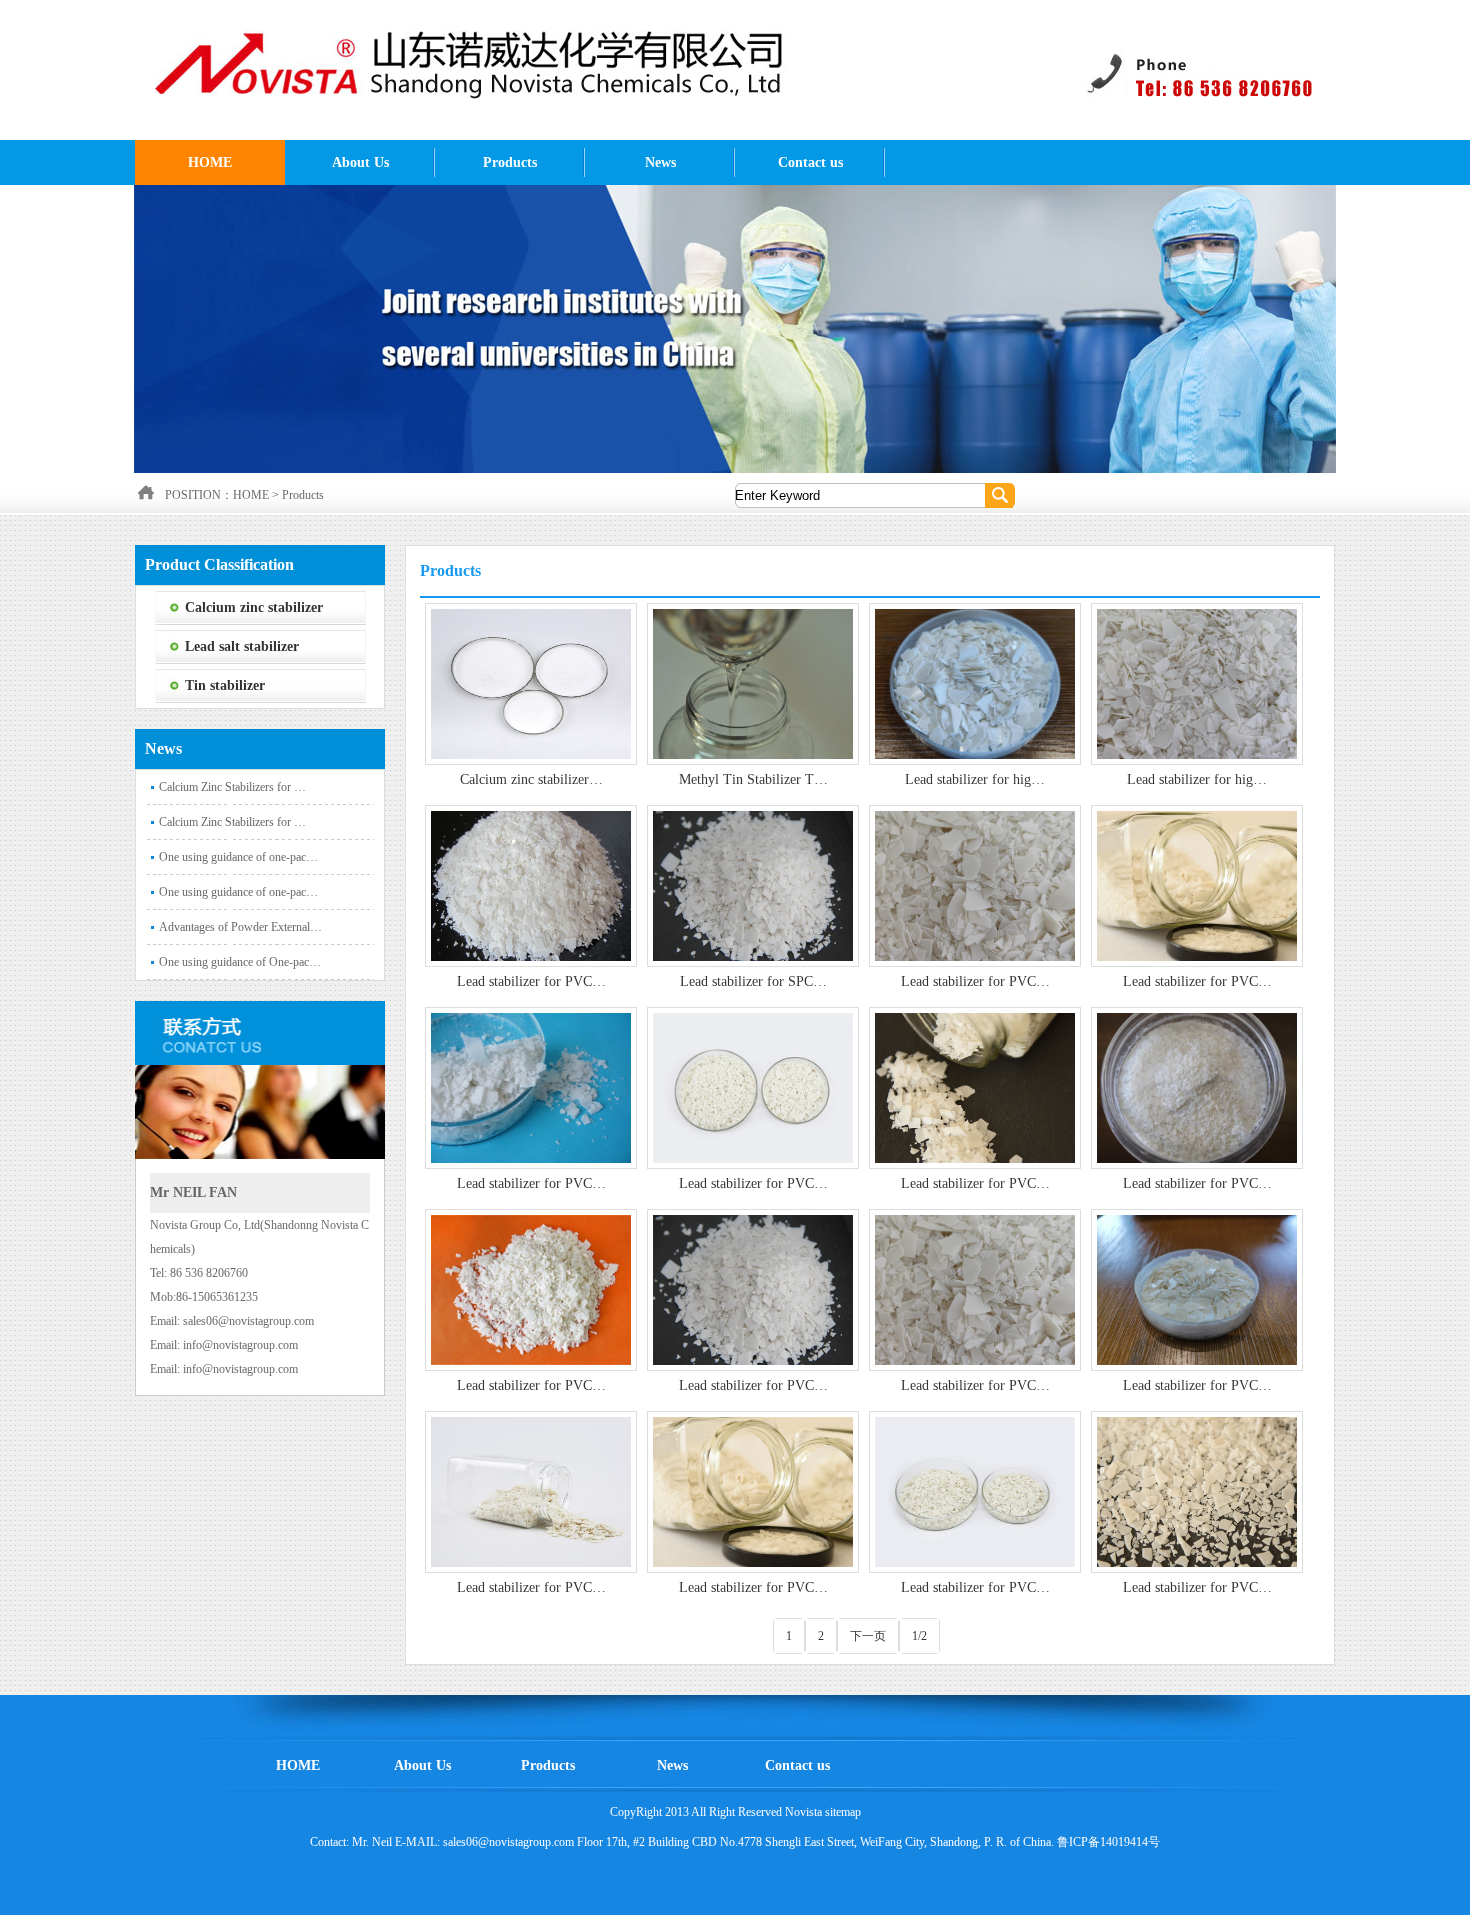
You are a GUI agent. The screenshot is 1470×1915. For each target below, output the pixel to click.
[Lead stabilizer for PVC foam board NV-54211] (1197, 885)
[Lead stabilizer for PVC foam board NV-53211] (753, 1087)
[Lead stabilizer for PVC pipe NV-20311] (1197, 1491)
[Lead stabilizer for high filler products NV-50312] (1197, 683)
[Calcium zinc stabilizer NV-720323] (531, 683)
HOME (210, 162)
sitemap (843, 1812)
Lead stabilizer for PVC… (531, 981)
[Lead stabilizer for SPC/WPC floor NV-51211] (753, 885)
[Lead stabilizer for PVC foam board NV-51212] (1197, 1087)
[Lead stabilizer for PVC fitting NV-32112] (1197, 1289)
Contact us (810, 162)
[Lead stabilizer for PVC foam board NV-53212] (531, 1087)
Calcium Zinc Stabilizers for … (232, 787)
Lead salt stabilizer (242, 646)
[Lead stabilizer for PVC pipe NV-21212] (975, 1491)
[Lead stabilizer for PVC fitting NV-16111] (531, 1289)
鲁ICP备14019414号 (1108, 1842)
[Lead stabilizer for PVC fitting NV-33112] (975, 1289)
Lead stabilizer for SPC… (753, 981)
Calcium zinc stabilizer (254, 607)
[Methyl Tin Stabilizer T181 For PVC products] (753, 683)
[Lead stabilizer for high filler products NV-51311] (975, 683)
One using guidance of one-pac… (238, 857)
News (660, 162)
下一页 (868, 1636)
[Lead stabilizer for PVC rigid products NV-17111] (531, 885)
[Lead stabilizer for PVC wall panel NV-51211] (975, 885)
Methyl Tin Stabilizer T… (753, 779)
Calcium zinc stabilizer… (531, 779)
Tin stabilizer (225, 685)
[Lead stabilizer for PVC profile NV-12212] (753, 1289)
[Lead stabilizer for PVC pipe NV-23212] (531, 1491)
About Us (360, 162)
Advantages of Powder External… (240, 927)
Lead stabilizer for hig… (975, 779)
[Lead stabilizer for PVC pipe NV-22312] (753, 1491)
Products (510, 162)
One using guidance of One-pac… (240, 962)
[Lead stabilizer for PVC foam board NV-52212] (975, 1087)
